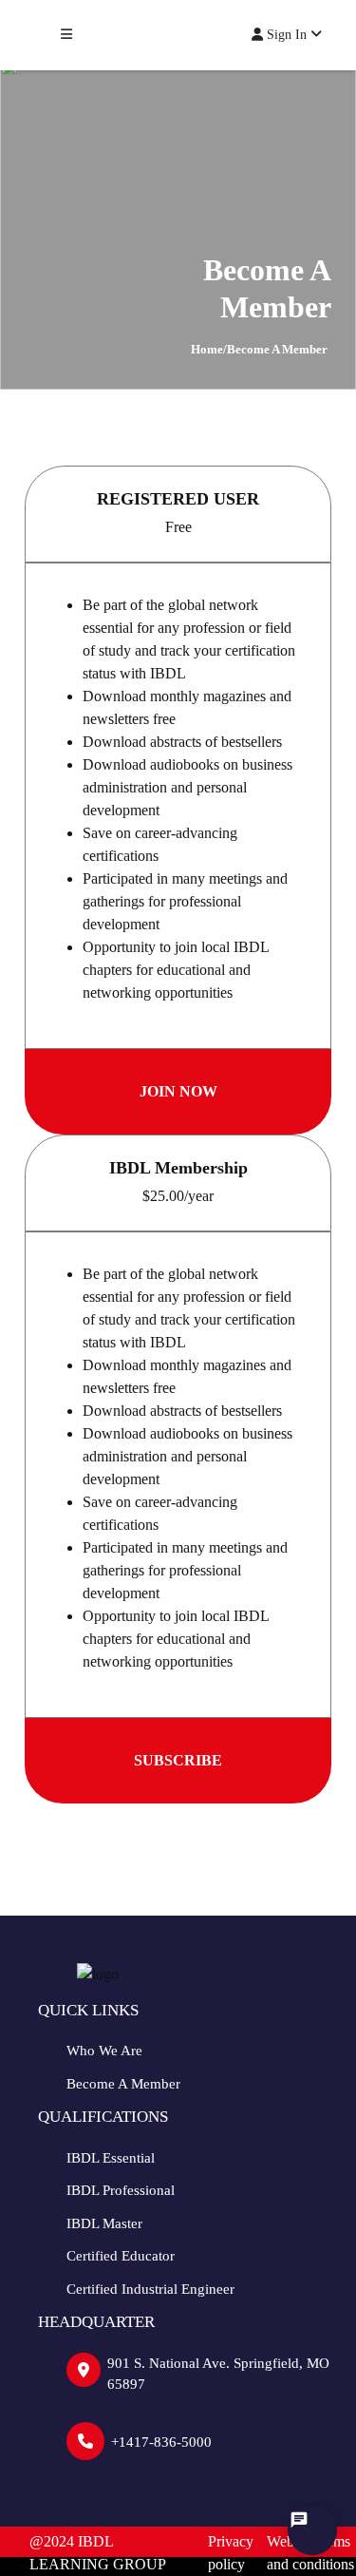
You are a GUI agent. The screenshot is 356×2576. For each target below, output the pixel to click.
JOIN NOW (178, 1091)
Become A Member (123, 2084)
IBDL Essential (111, 2158)
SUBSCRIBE (178, 1760)
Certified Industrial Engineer (150, 2289)
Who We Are (104, 2051)
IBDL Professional (121, 2190)
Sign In (287, 35)
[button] (66, 35)
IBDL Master (104, 2223)
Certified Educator (121, 2256)
